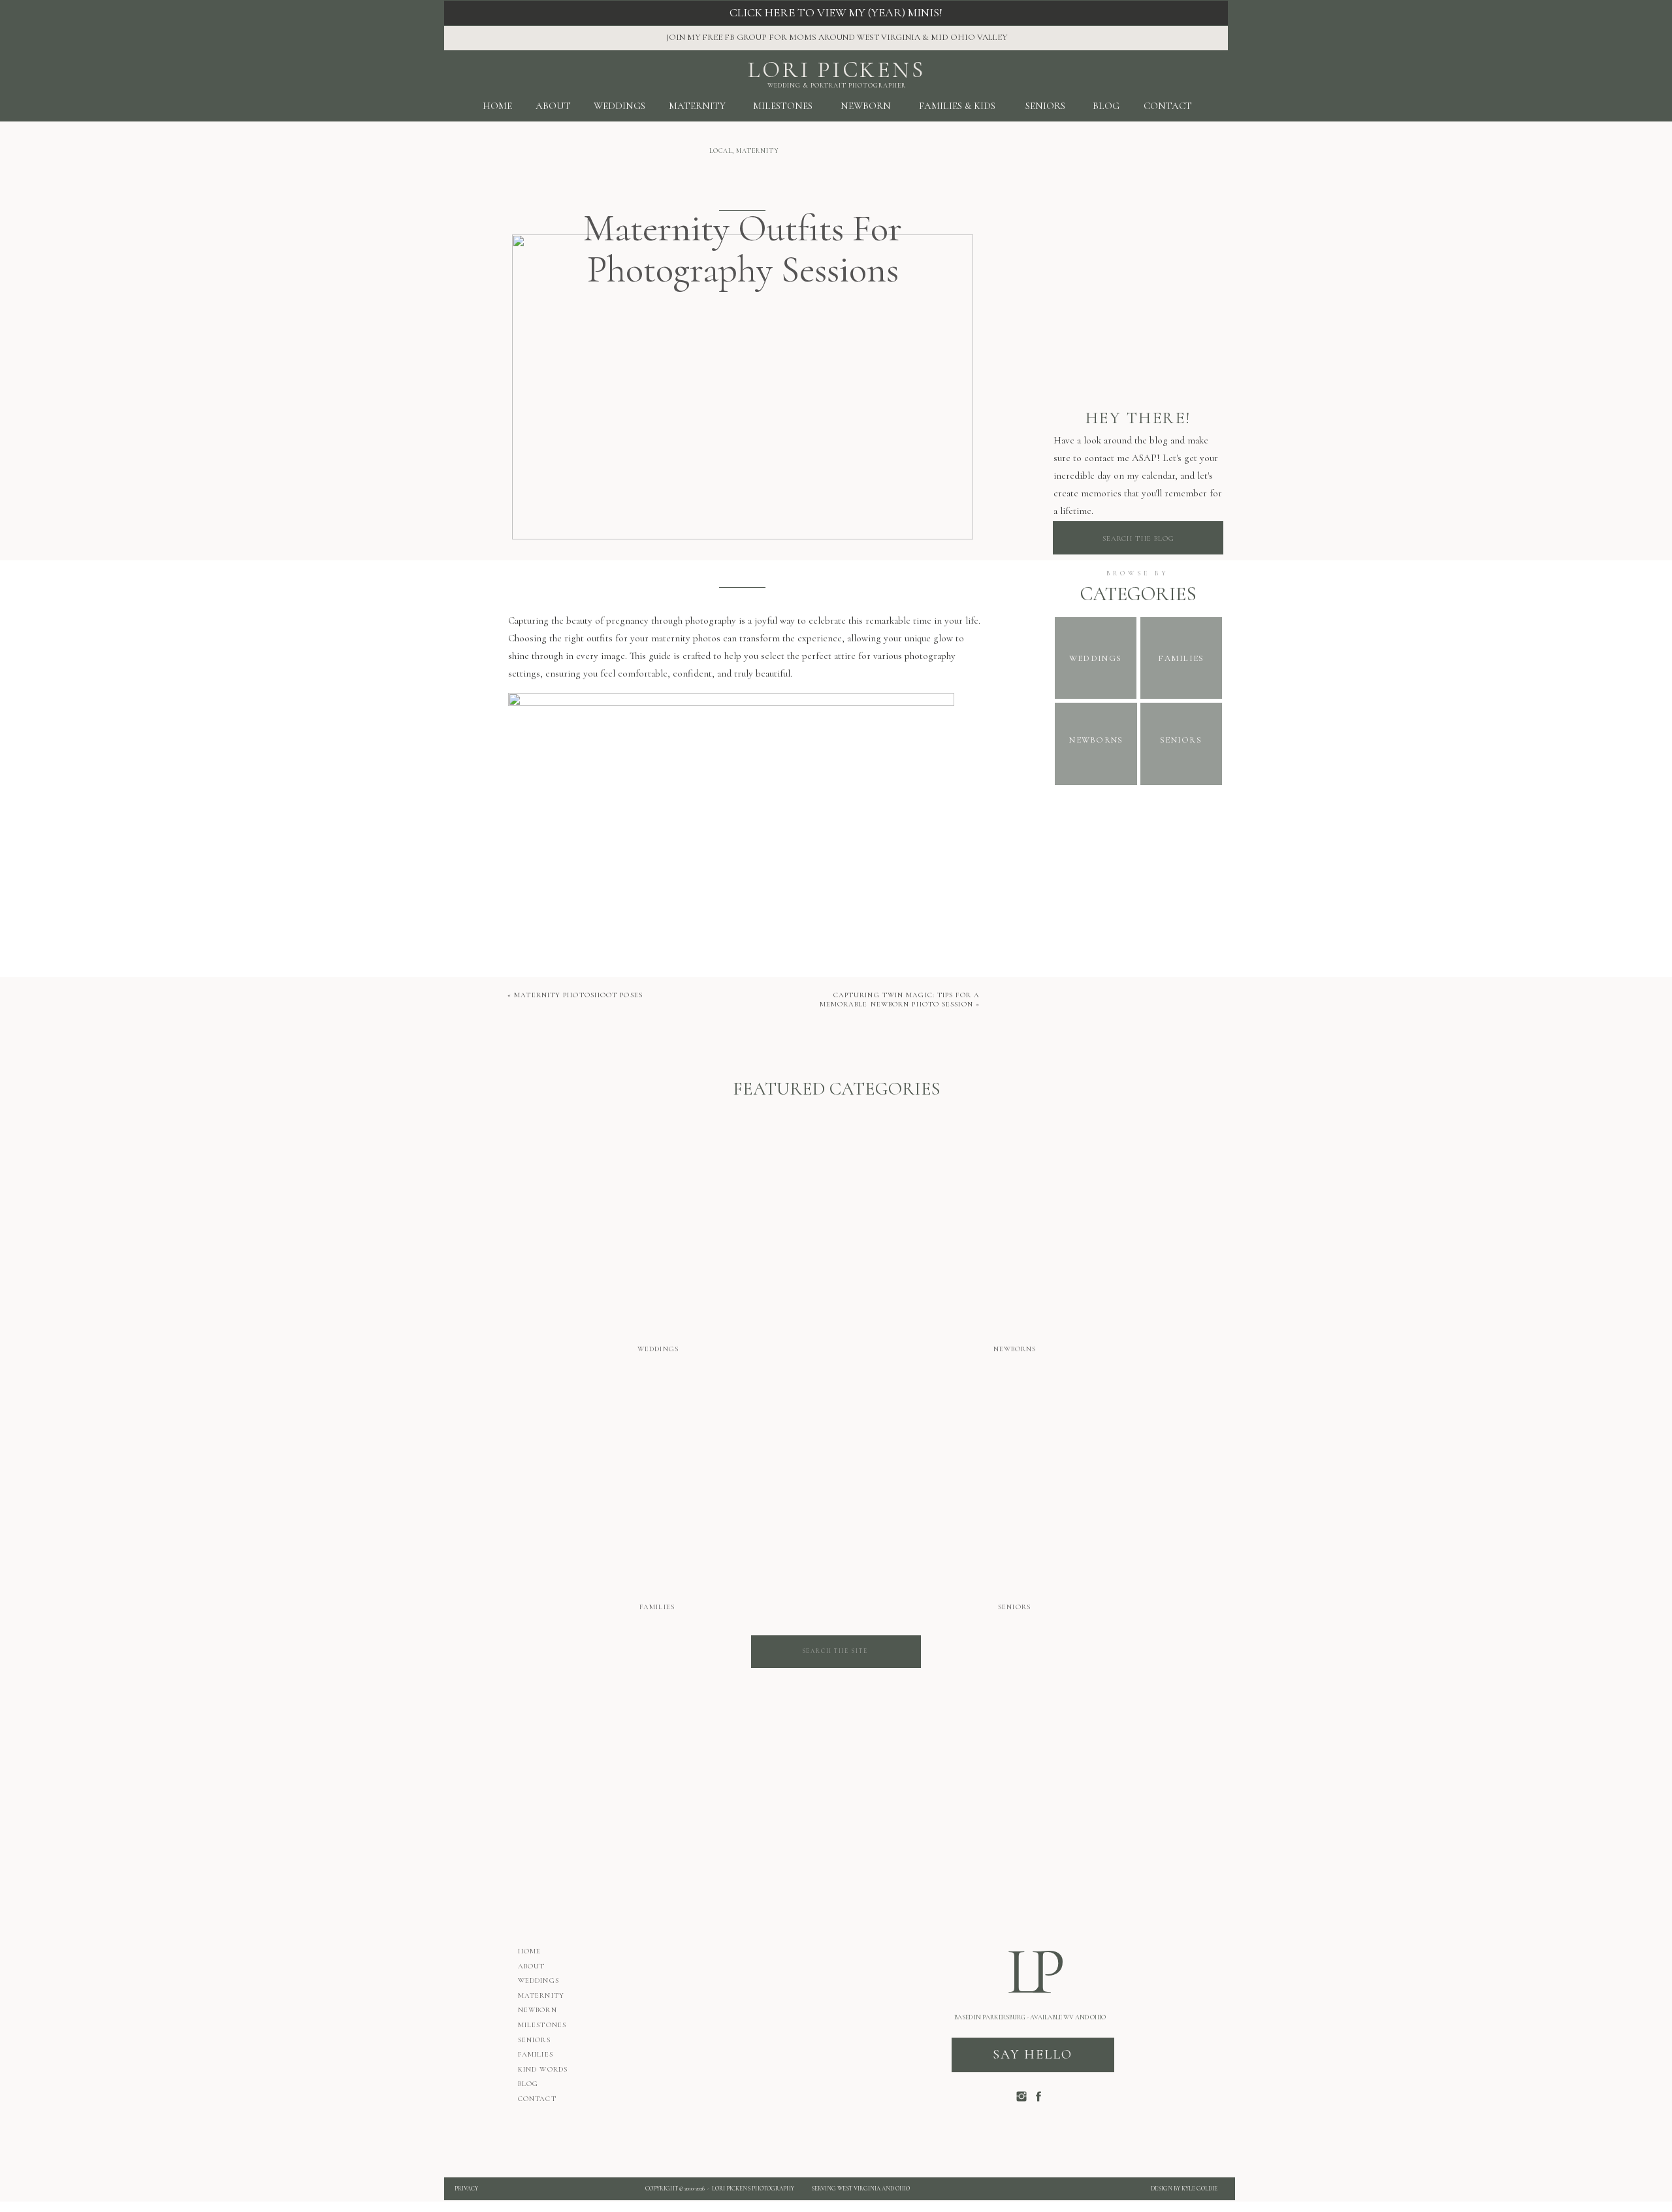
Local (721, 151)
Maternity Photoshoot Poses (578, 995)
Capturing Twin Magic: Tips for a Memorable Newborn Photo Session (900, 1000)
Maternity (758, 151)
